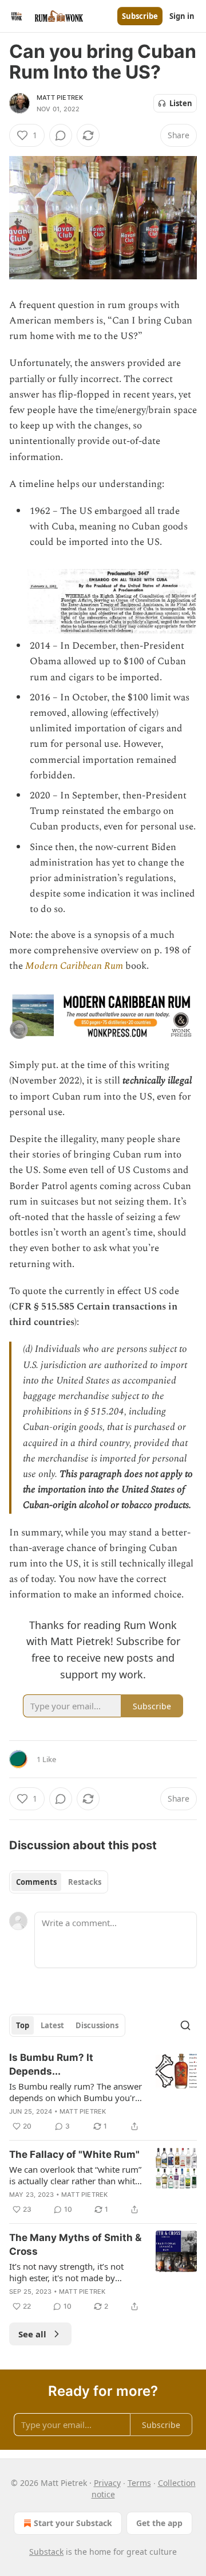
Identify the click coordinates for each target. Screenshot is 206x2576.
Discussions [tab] (97, 2025)
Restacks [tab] (85, 1882)
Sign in (182, 16)
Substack (46, 2552)
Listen (181, 103)
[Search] (185, 2025)
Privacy (107, 2483)
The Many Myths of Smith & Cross (75, 2244)
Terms (139, 2483)
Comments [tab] (36, 1882)
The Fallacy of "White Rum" (74, 2154)
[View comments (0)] (61, 135)
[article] (103, 2092)
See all (32, 2334)
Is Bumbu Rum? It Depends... (51, 2064)
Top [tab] (23, 2025)
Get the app (159, 2523)
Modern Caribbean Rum (74, 966)
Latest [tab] (52, 2025)
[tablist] (59, 1882)
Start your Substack (73, 2523)
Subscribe (140, 16)
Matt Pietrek (60, 98)
